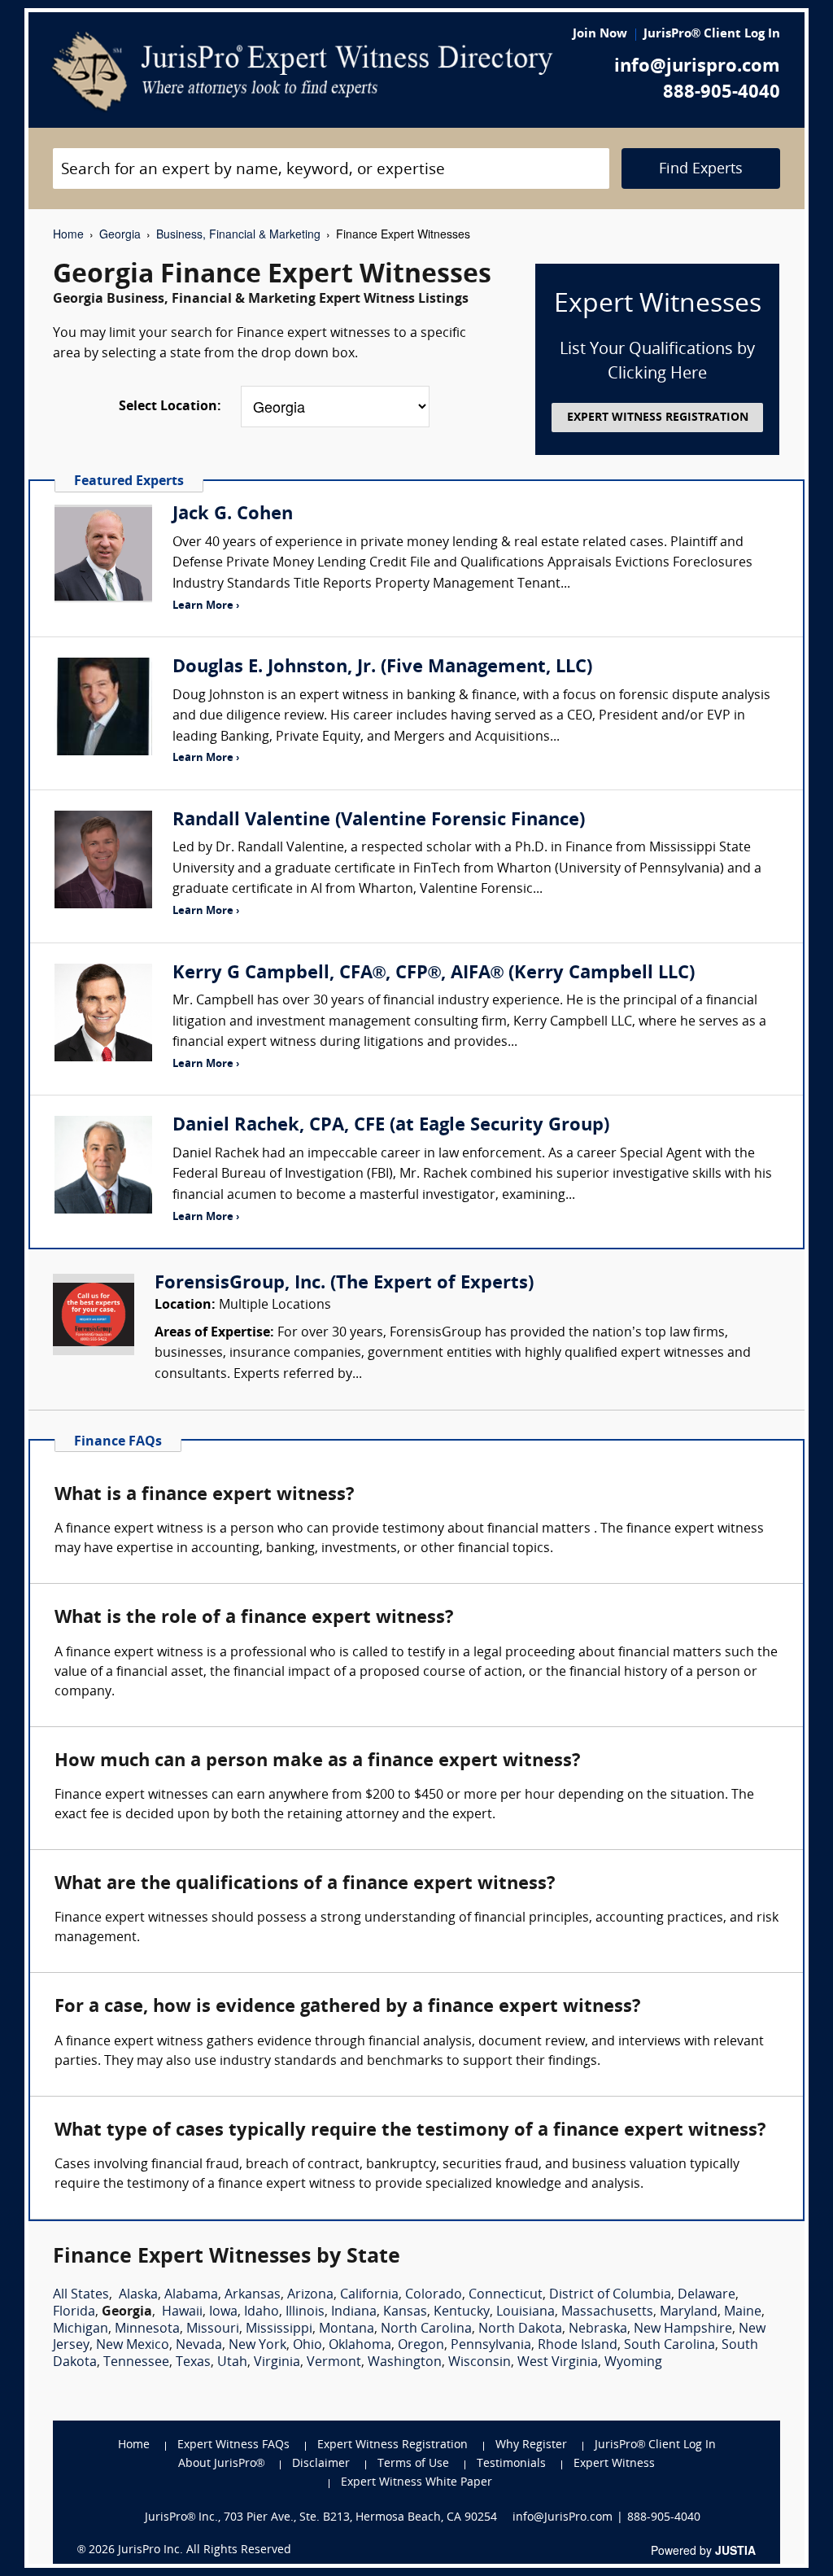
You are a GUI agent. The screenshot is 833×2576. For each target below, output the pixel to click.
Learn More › (206, 606)
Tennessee (136, 2363)
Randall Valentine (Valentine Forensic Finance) (379, 821)
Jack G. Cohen (233, 515)
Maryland (689, 2312)
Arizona (310, 2295)
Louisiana (526, 2312)
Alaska (138, 2295)
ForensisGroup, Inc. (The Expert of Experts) (344, 1284)
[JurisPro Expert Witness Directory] (302, 72)
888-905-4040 (722, 93)
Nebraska (598, 2329)
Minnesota (147, 2329)
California (369, 2295)
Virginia (277, 2363)
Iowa (223, 2312)
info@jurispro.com (697, 67)
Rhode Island (578, 2346)
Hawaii (182, 2312)
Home (68, 234)
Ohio (307, 2346)
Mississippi (279, 2329)
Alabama (191, 2295)
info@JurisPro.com (563, 2518)
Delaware (707, 2295)
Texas (193, 2363)
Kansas (405, 2312)
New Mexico (133, 2346)
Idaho (262, 2312)
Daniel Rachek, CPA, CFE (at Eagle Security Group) (391, 1126)
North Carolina (426, 2329)
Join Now (600, 35)
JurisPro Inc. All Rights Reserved (205, 2550)
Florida (74, 2312)
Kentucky (462, 2312)
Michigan (81, 2329)
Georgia (120, 234)
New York (257, 2346)
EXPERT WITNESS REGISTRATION (658, 418)
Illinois (305, 2312)
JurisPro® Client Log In (712, 35)
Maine (743, 2312)
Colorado (434, 2295)
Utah (232, 2363)
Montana (347, 2329)
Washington (405, 2363)
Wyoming (633, 2363)
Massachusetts (607, 2312)
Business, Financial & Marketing (238, 234)
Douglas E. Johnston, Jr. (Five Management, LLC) (382, 668)
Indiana (354, 2312)
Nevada (199, 2346)
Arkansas (253, 2295)
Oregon (421, 2346)
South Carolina (669, 2346)
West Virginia (558, 2363)
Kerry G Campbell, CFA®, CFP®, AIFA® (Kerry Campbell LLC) (434, 974)
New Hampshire (683, 2329)
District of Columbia (610, 2295)
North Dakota (520, 2329)
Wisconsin (480, 2363)
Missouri (213, 2329)
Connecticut (506, 2295)
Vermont (334, 2363)
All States (81, 2295)
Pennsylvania (491, 2346)
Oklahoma (360, 2346)
